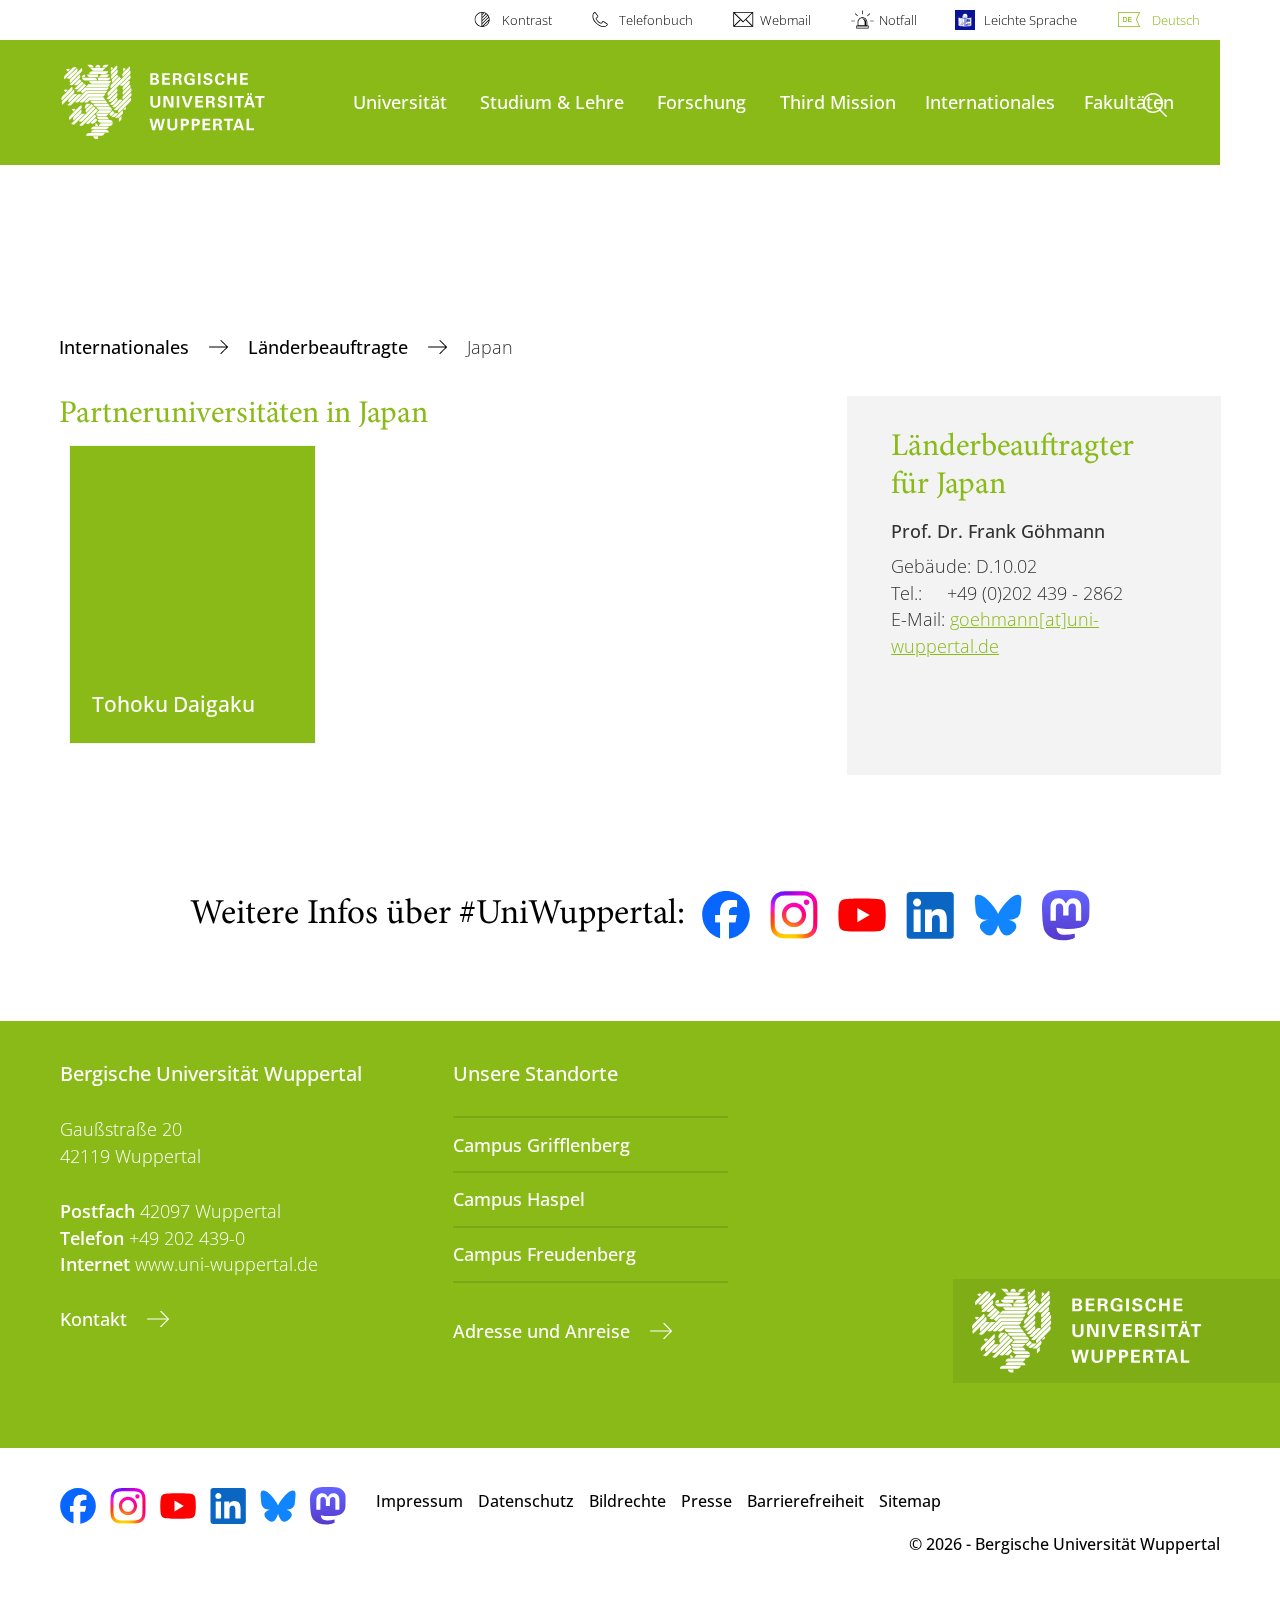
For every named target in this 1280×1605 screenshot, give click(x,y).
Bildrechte (627, 1501)
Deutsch (1176, 20)
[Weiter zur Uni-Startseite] (196, 102)
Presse (706, 1501)
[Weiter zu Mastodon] (1066, 915)
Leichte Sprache (1030, 20)
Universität (400, 101)
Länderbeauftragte (330, 347)
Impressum (419, 1501)
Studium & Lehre (552, 101)
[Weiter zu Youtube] (862, 915)
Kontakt (96, 1319)
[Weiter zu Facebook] (726, 915)
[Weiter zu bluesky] (998, 915)
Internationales (990, 101)
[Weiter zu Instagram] (794, 915)
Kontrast (526, 20)
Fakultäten (1129, 101)
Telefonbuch (656, 20)
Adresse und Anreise (544, 1331)
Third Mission (838, 101)
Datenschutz (526, 1501)
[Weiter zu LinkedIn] (930, 915)
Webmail (785, 20)
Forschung (701, 101)
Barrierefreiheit (805, 1501)
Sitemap (910, 1501)
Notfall (897, 20)
